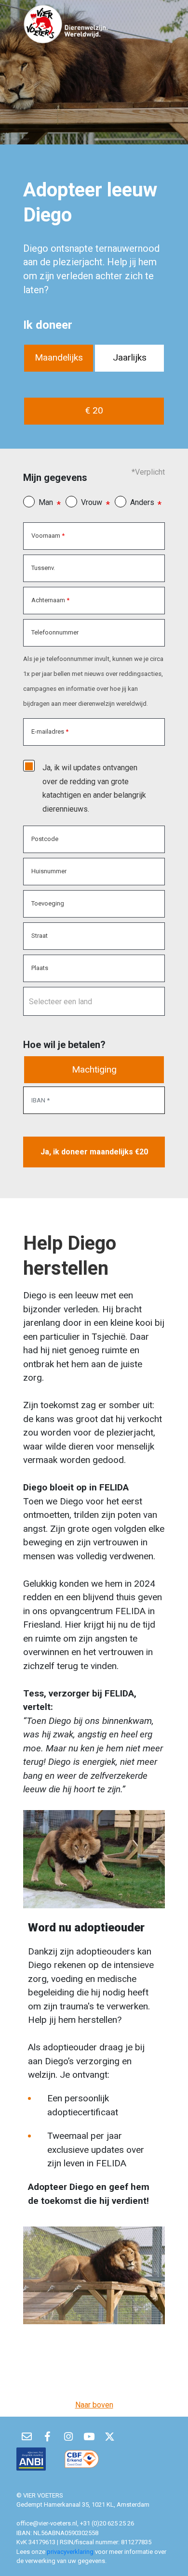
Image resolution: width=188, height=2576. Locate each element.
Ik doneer (48, 325)
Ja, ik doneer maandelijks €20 (94, 1152)
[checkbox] (29, 766)
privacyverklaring (71, 2552)
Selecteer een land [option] (60, 1002)
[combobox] (94, 1001)
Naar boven (94, 2405)
